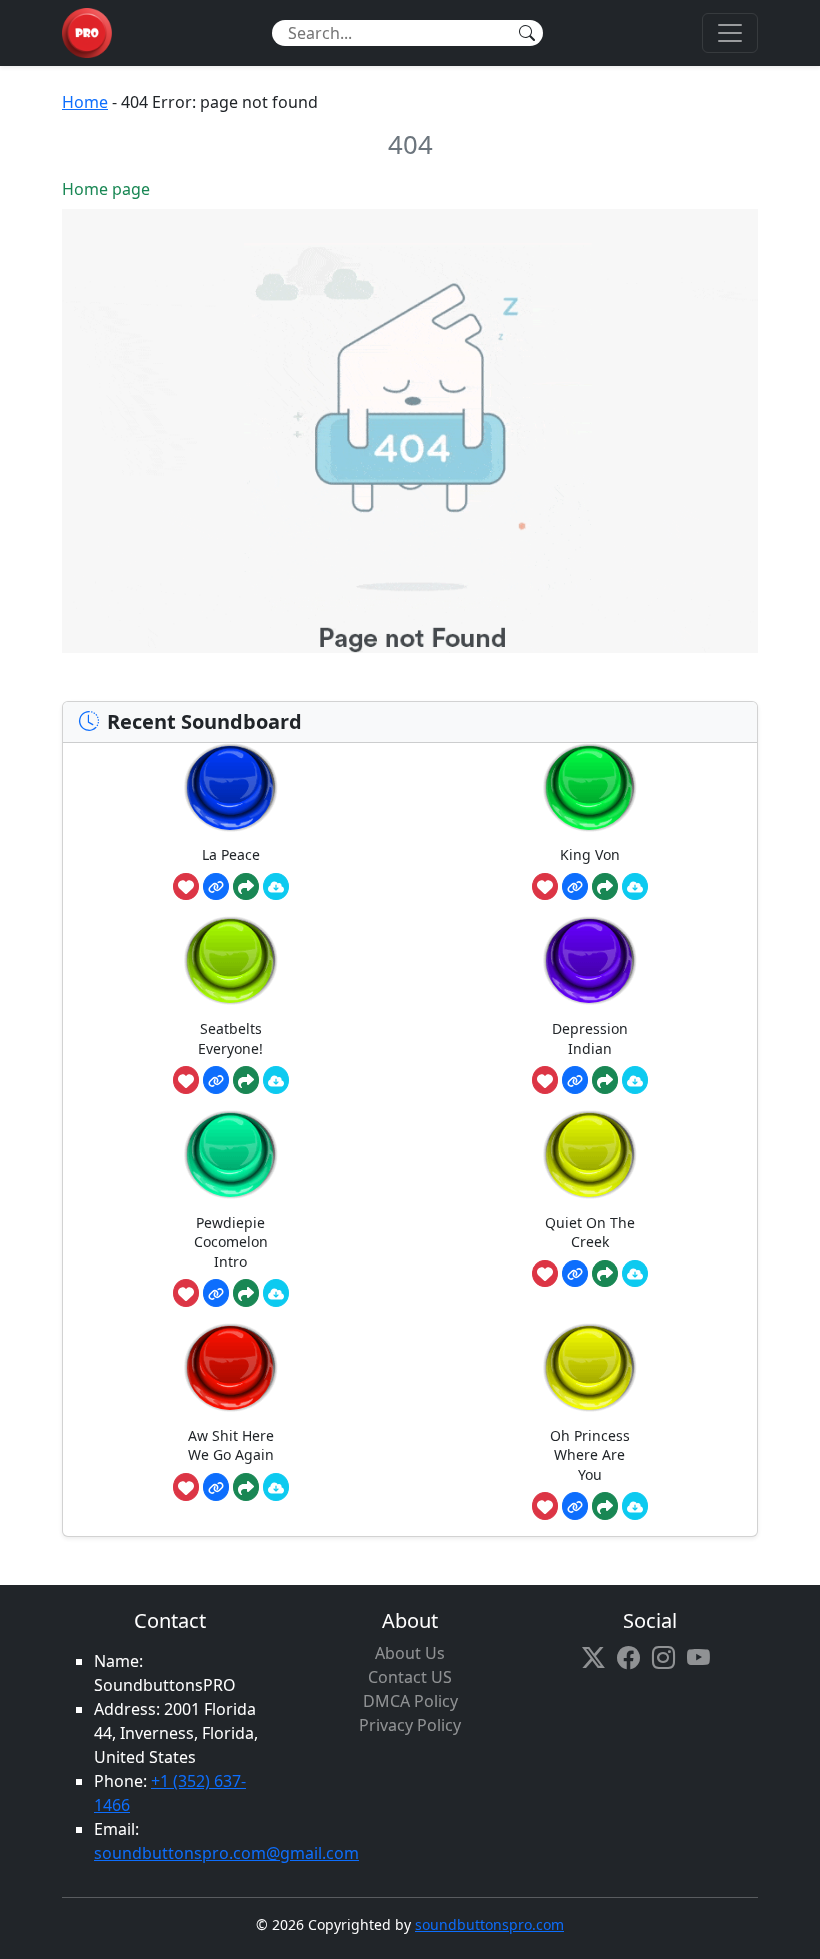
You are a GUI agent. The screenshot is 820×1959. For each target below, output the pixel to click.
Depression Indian (590, 1038)
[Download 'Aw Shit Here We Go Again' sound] (276, 1487)
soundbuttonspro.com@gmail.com (226, 1853)
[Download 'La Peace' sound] (276, 887)
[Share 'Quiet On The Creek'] (605, 1274)
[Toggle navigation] (730, 33)
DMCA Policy (410, 1701)
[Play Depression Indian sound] (590, 960)
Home (85, 102)
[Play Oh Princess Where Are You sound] (590, 1367)
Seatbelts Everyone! (230, 1038)
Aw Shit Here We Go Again (231, 1445)
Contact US (410, 1677)
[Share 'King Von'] (605, 887)
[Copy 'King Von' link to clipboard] (575, 887)
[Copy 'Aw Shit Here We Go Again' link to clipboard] (216, 1487)
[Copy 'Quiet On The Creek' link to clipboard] (575, 1274)
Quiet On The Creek (590, 1232)
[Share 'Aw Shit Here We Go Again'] (246, 1487)
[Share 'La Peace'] (246, 887)
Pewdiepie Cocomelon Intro (231, 1242)
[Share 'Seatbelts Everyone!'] (246, 1080)
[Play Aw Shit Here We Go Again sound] (231, 1367)
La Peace (231, 854)
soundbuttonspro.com (489, 1924)
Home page (106, 189)
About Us (410, 1653)
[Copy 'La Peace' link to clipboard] (216, 887)
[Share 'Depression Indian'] (605, 1080)
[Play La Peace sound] (231, 787)
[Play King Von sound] (590, 787)
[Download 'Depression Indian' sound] (635, 1080)
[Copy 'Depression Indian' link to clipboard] (575, 1080)
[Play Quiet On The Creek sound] (590, 1154)
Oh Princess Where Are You (590, 1455)
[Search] (527, 33)
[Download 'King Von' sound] (635, 887)
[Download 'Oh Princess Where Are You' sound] (635, 1506)
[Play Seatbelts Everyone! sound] (231, 960)
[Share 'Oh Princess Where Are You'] (605, 1506)
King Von (590, 854)
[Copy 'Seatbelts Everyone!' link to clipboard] (216, 1080)
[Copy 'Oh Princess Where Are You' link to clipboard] (575, 1506)
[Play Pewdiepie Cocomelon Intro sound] (231, 1154)
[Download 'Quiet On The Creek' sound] (635, 1274)
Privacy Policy (410, 1725)
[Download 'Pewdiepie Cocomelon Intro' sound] (276, 1293)
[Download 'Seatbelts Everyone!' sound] (276, 1080)
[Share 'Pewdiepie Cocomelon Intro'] (246, 1293)
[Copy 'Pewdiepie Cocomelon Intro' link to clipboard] (216, 1293)
